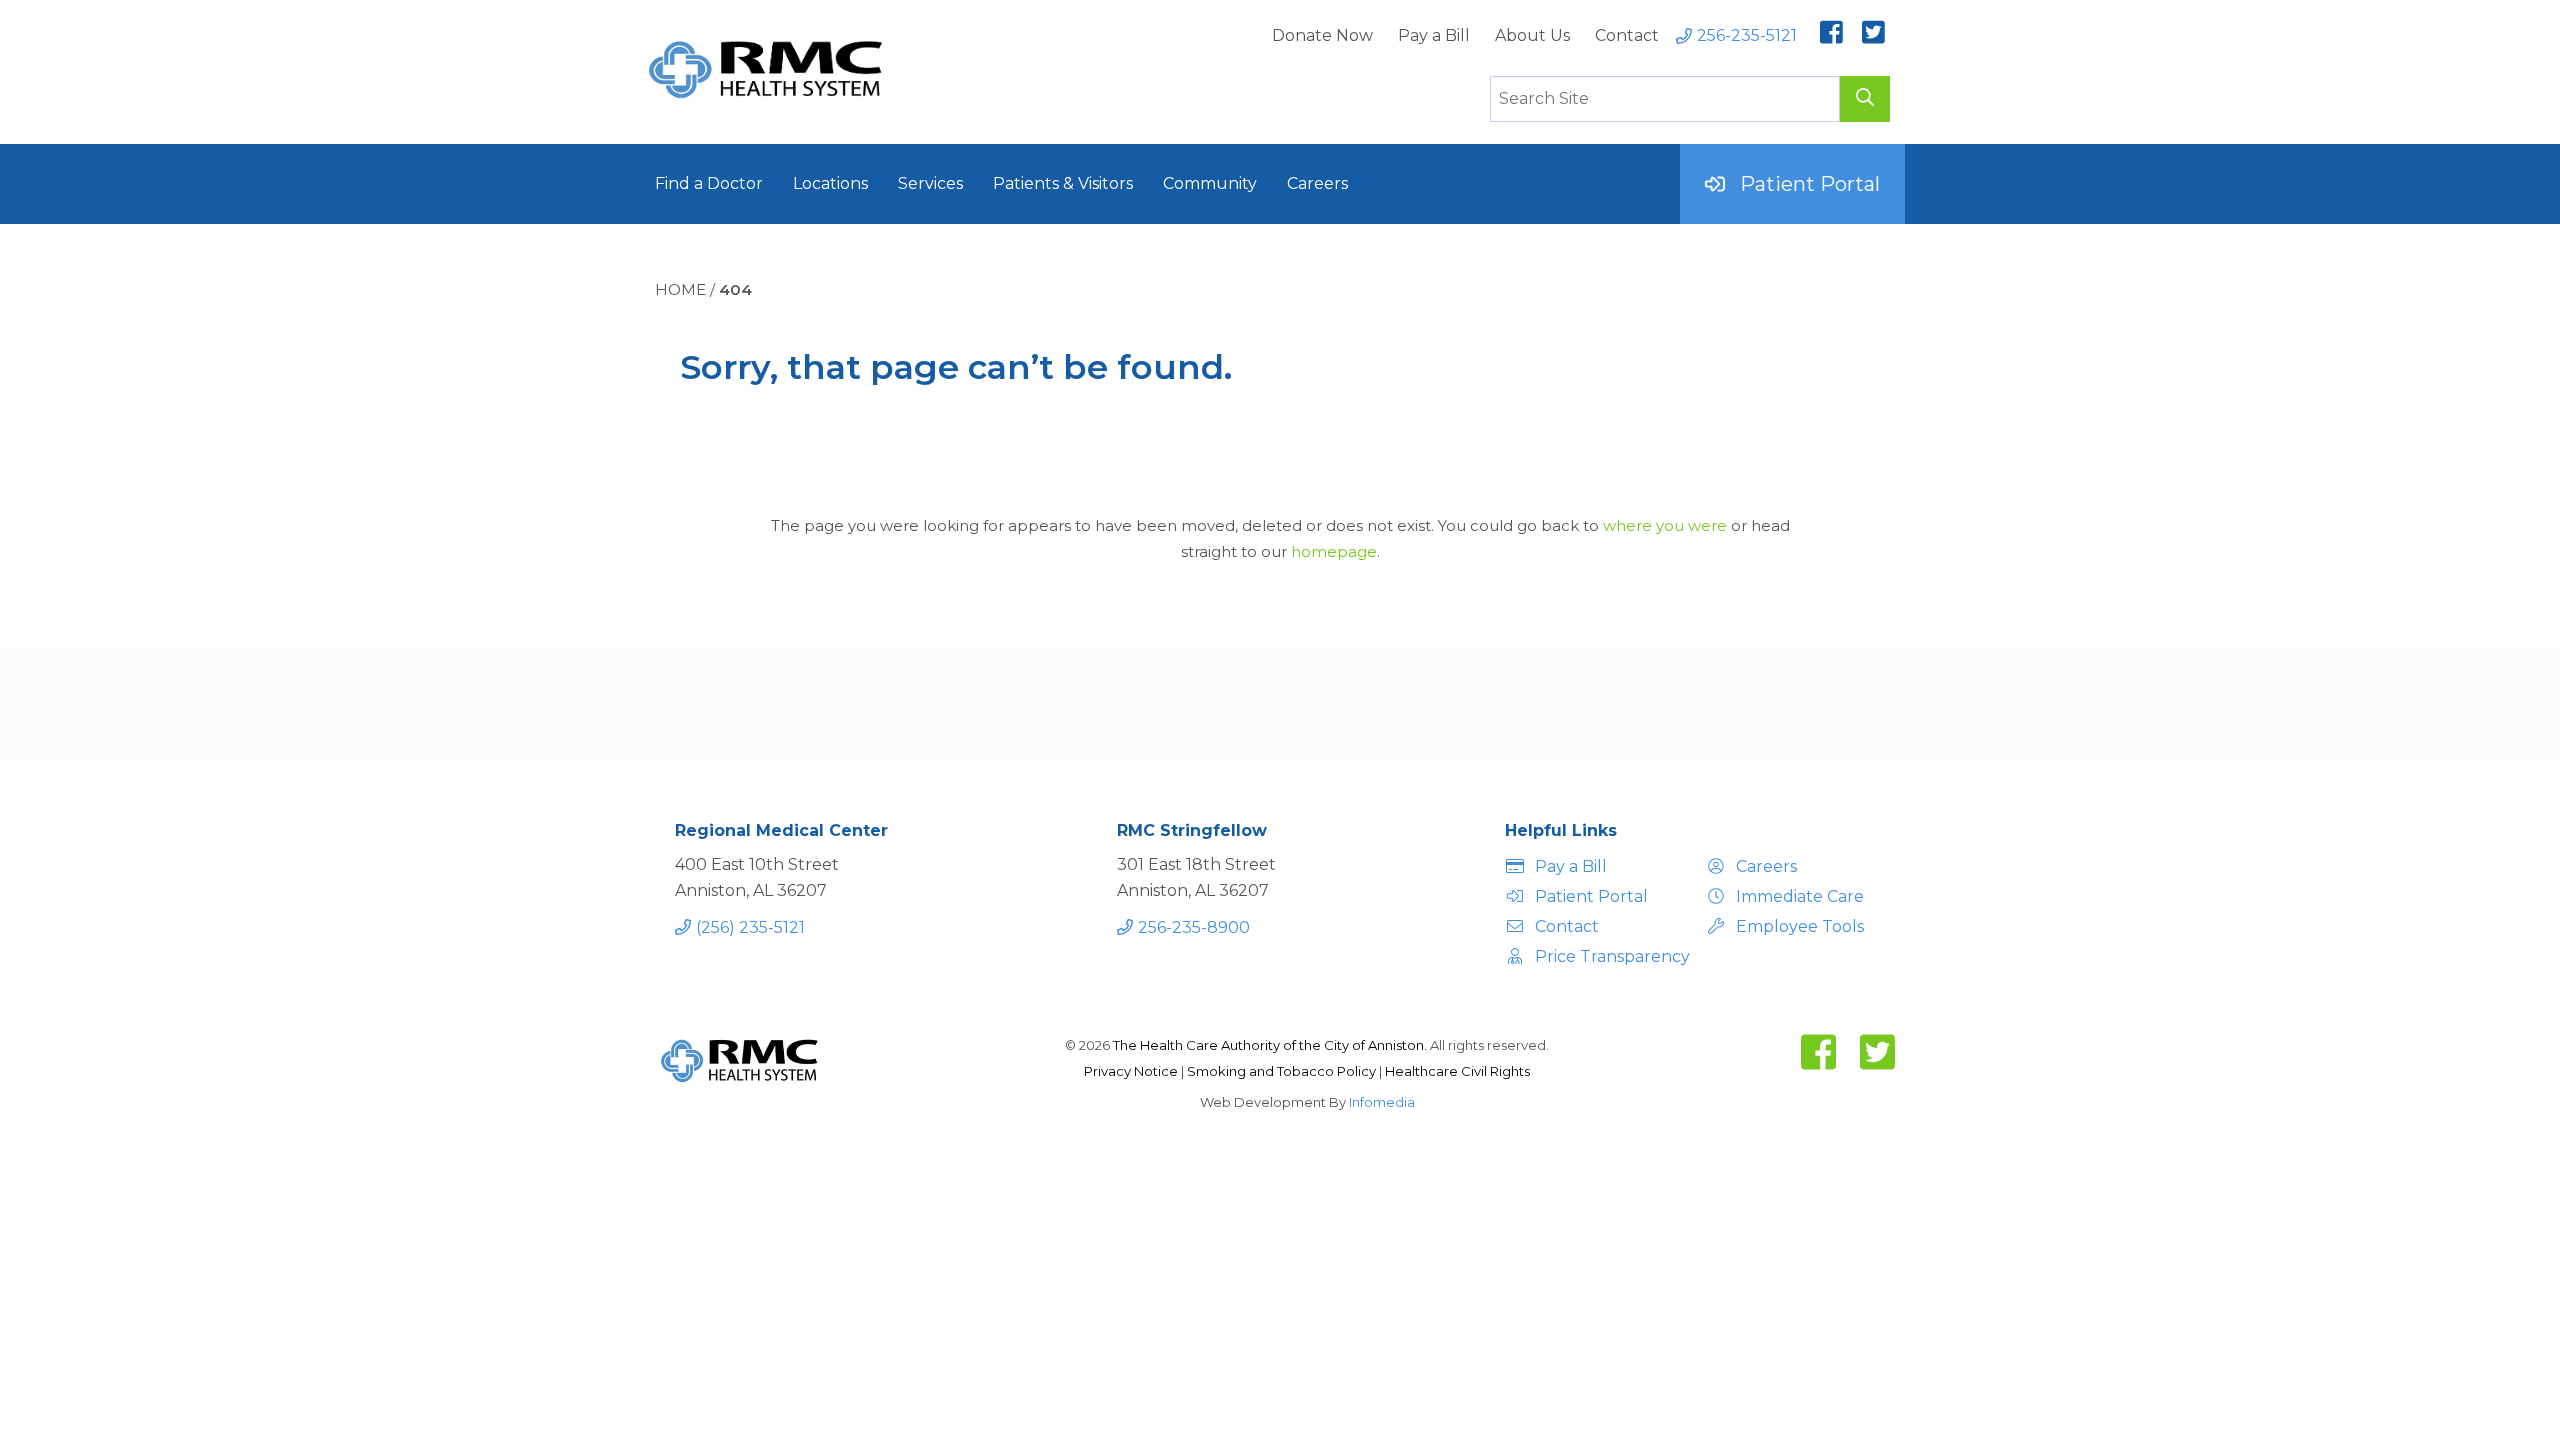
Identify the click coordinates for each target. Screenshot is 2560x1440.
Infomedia (1382, 1102)
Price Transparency (1609, 956)
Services (930, 183)
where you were (1665, 525)
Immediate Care (1800, 896)
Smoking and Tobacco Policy (1283, 1071)
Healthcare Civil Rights (1457, 1071)
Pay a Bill (1434, 35)
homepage (1334, 551)
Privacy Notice (1132, 1071)
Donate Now (1322, 35)
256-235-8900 (1194, 927)
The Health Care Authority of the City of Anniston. (1270, 1045)
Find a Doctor (709, 183)
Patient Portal (1810, 184)
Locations (830, 183)
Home (680, 289)
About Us (1532, 35)
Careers (1317, 183)
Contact (1627, 35)
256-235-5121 (1747, 35)
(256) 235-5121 (750, 927)
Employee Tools (1800, 926)
